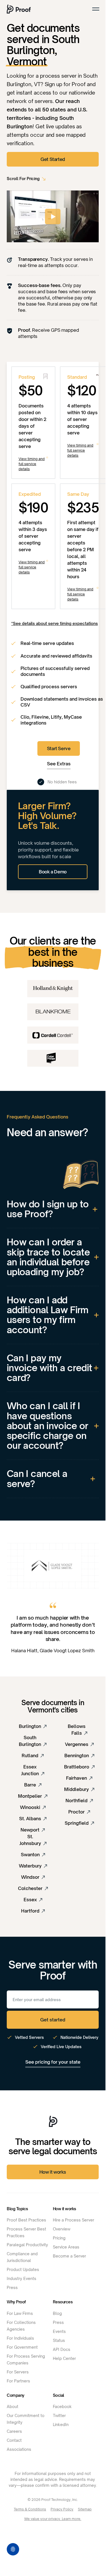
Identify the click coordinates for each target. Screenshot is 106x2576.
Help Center (64, 2358)
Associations (19, 2449)
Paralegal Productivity (27, 2245)
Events (59, 2331)
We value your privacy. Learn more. (53, 2519)
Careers (14, 2431)
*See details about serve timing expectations (55, 623)
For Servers (18, 2372)
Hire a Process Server (74, 2220)
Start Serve (59, 748)
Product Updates (23, 2269)
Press (12, 2287)
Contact (14, 2440)
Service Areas (66, 2247)
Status (59, 2340)
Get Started (53, 159)
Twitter (59, 2415)
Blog (57, 2313)
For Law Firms (20, 2313)
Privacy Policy (62, 2509)
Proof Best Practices (26, 2220)
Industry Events (22, 2278)
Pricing (59, 2238)
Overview (62, 2229)
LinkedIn (61, 2424)
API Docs (62, 2349)
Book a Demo (53, 872)
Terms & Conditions (30, 2509)
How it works (53, 2172)
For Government (22, 2347)
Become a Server (69, 2256)
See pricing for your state (53, 2062)
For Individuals (20, 2338)
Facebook (62, 2406)
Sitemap (85, 2509)
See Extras (59, 764)
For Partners (18, 2381)
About (13, 2406)
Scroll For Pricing (23, 179)
